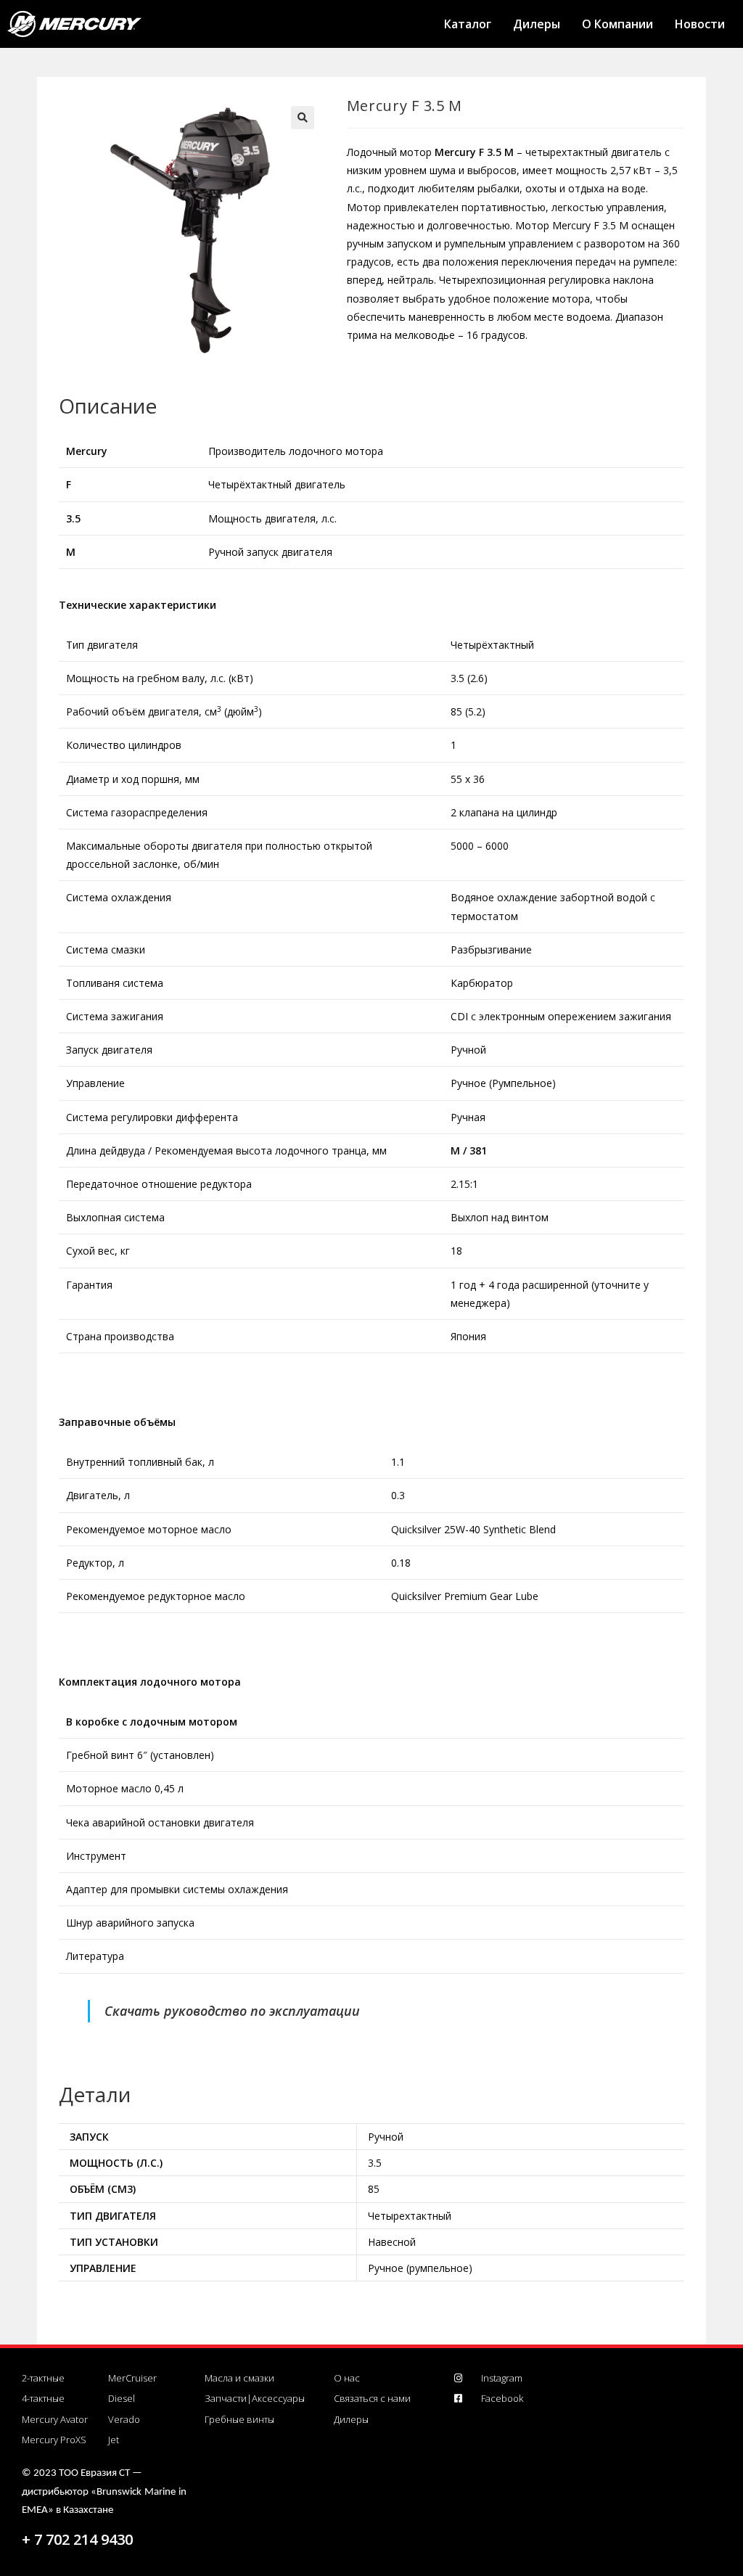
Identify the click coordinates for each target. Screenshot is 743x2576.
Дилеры (537, 24)
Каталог (468, 24)
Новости (700, 24)
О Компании (617, 24)
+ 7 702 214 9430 (77, 2539)
